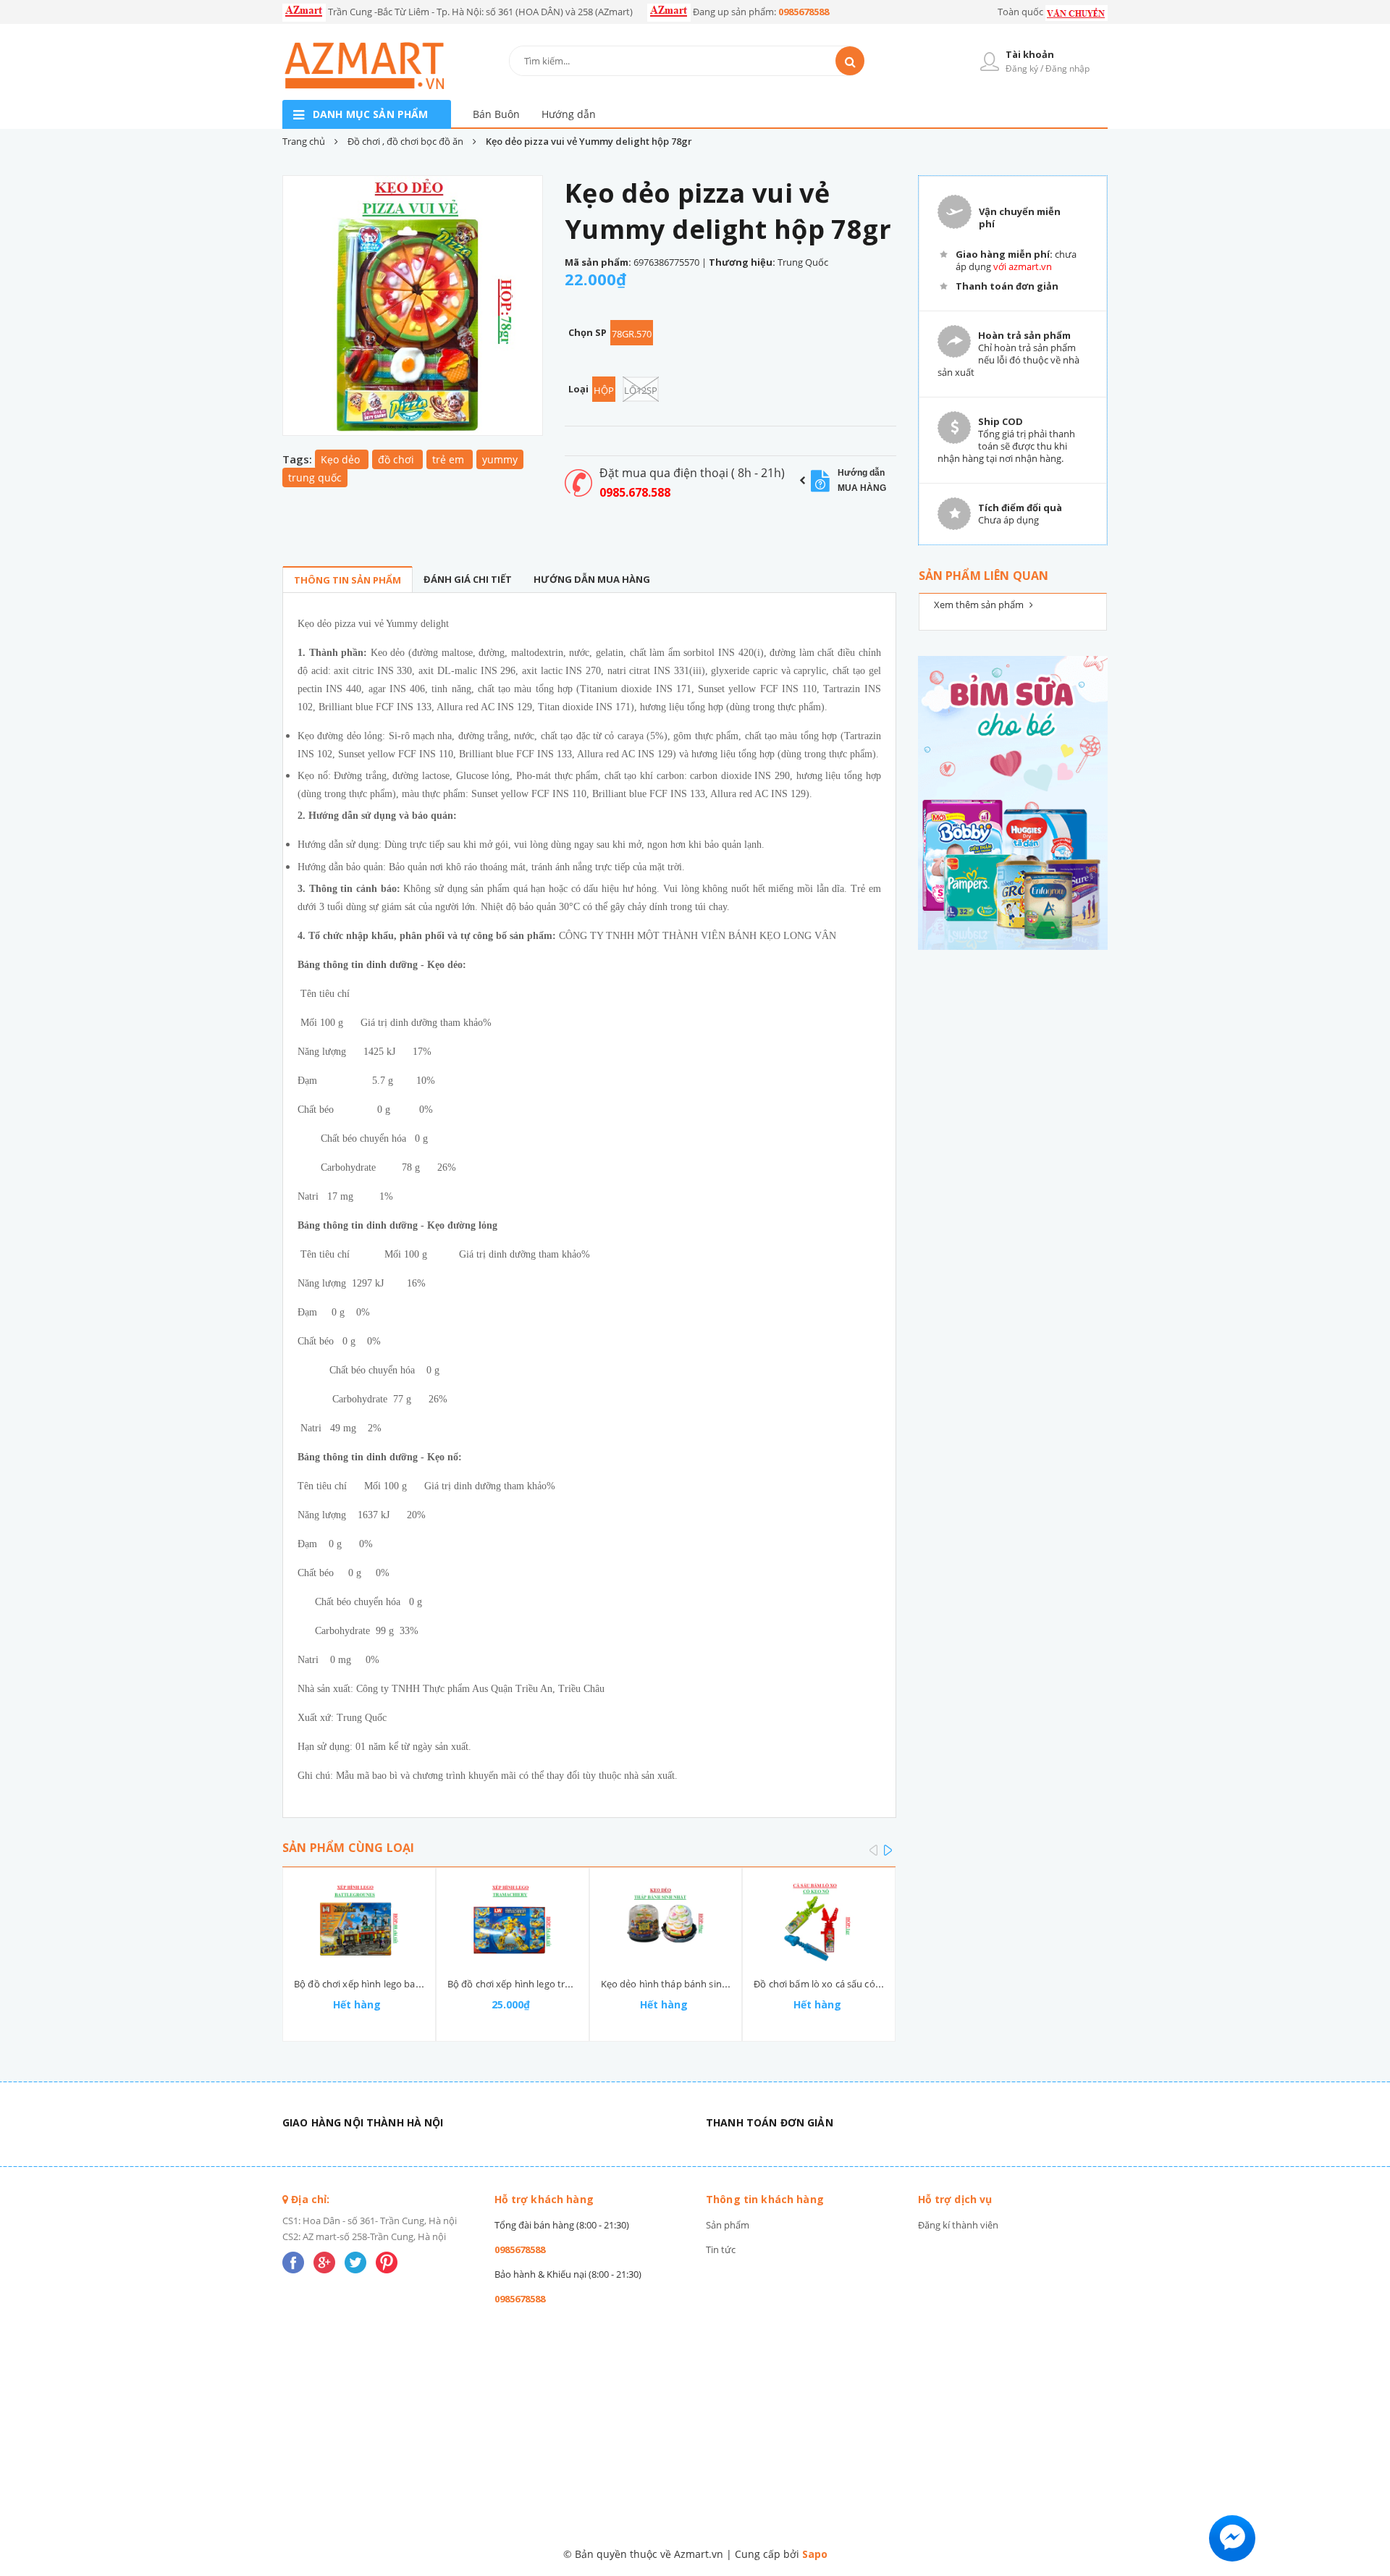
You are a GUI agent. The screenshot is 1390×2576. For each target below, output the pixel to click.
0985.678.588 (635, 492)
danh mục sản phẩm (370, 114)
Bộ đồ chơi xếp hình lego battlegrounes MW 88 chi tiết (412, 1984)
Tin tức (721, 2249)
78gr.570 (632, 334)
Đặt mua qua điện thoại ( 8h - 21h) (692, 473)
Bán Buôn (496, 114)
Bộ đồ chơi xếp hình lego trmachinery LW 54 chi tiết (560, 1984)
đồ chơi (397, 459)
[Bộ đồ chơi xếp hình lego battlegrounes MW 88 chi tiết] (359, 1922)
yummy (500, 459)
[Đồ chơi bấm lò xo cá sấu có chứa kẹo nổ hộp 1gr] (819, 1922)
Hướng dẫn (569, 114)
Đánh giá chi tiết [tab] (468, 579)
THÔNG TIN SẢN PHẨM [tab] (347, 580)
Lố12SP (641, 390)
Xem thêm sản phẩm (980, 605)
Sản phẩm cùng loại (348, 1848)
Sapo (815, 2554)
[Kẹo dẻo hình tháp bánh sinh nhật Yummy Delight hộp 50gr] (666, 1922)
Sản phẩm (728, 2225)
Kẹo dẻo (342, 459)
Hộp (604, 390)
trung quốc (315, 477)
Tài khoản (1030, 54)
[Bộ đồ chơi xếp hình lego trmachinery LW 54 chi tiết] (513, 1922)
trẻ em (450, 459)
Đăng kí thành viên (958, 2225)
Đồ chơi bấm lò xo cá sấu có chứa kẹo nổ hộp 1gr (861, 1984)
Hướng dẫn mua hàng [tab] (592, 579)
